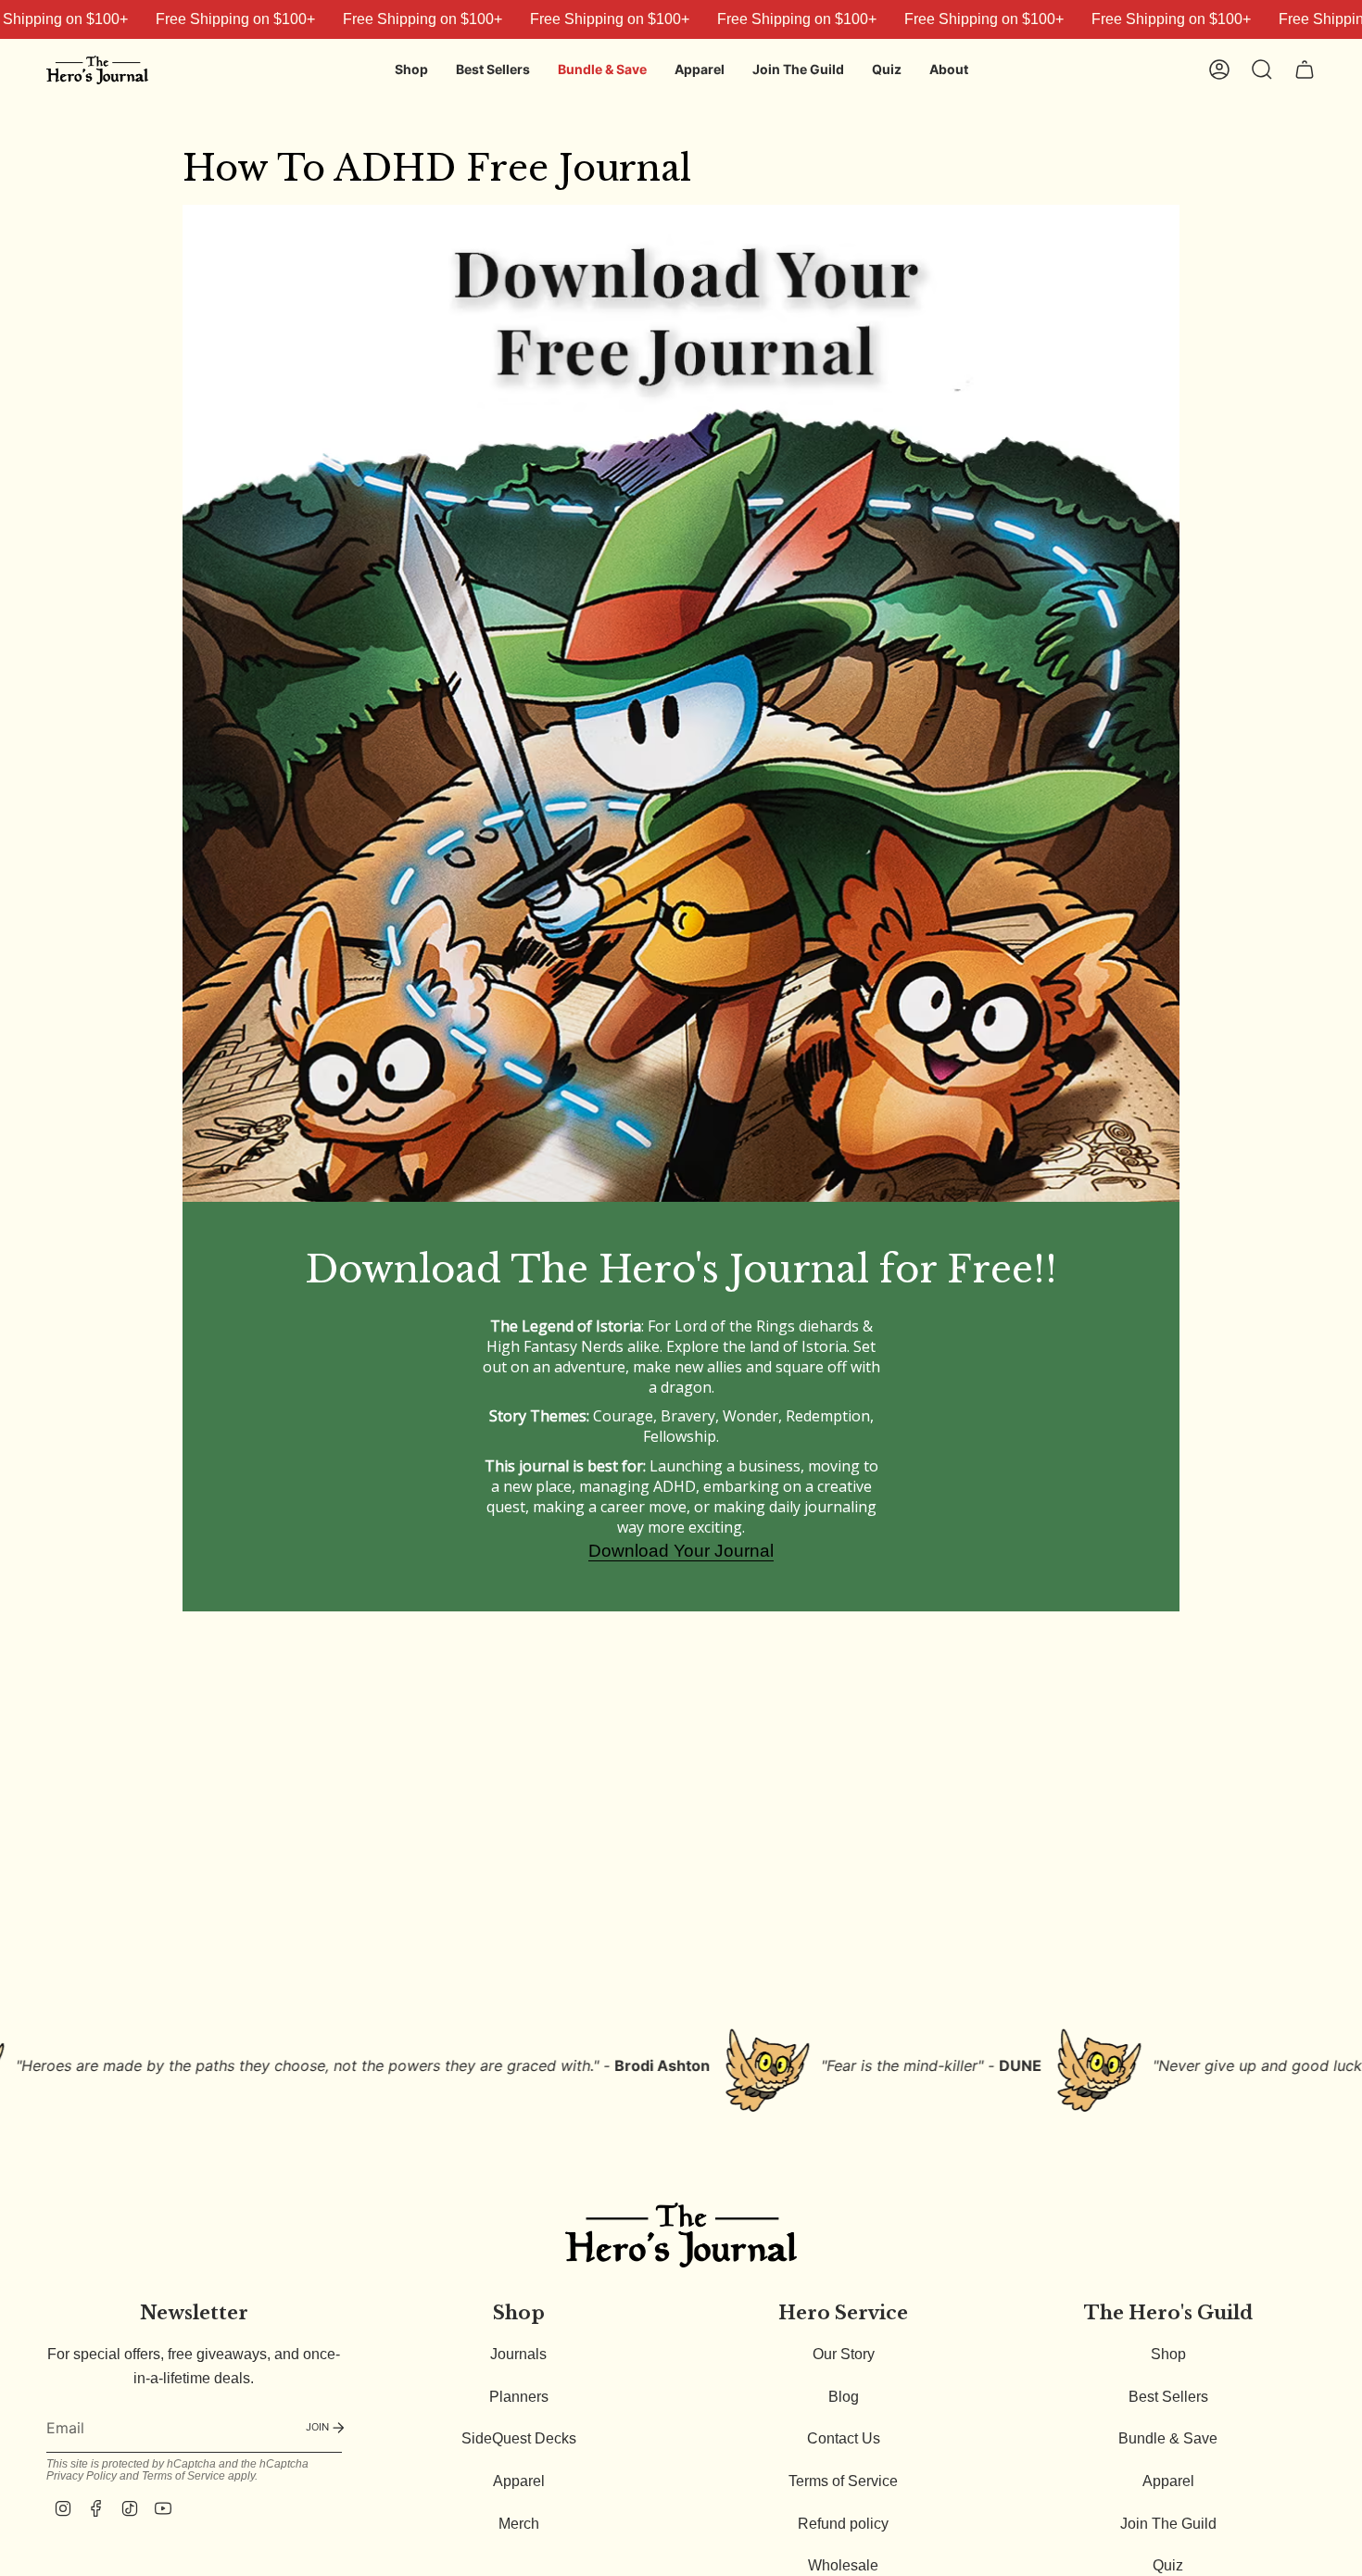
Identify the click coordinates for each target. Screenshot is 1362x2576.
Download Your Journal (681, 1551)
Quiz (1168, 2565)
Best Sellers (1168, 2397)
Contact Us (844, 2438)
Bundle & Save (1168, 2438)
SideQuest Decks (519, 2438)
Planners (519, 2397)
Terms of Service (183, 2476)
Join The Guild (1168, 2524)
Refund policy (843, 2524)
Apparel (519, 2481)
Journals (518, 2354)
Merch (519, 2524)
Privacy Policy (82, 2476)
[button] (411, 70)
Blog (844, 2397)
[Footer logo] (681, 2235)
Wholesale (843, 2565)
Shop (1168, 2354)
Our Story (844, 2354)
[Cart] (1305, 69)
